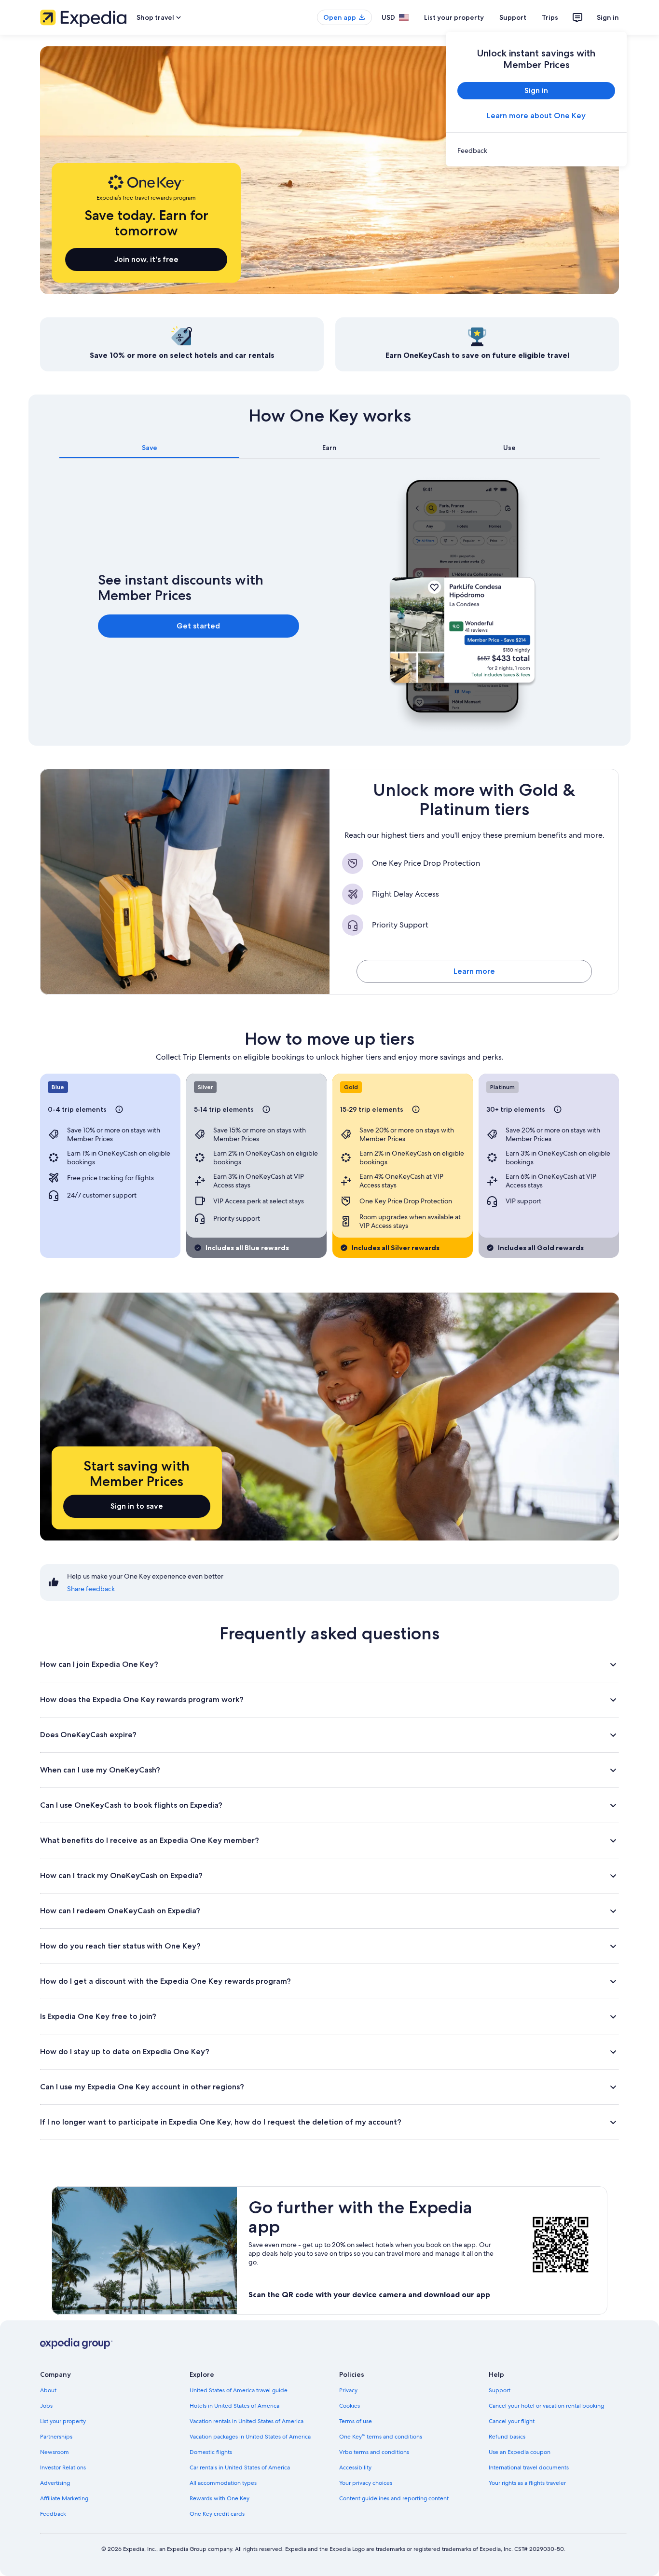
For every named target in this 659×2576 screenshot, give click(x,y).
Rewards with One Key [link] (220, 2498)
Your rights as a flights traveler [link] (527, 2483)
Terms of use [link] (356, 2421)
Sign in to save (137, 1506)
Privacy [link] (348, 2390)
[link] (536, 150)
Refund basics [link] (507, 2437)
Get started (198, 626)
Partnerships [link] (56, 2437)
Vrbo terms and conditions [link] (374, 2452)
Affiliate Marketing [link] (64, 2498)
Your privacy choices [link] (366, 2483)
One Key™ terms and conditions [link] (381, 2437)
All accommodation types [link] (223, 2483)
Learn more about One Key (536, 116)
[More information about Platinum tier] (558, 1109)
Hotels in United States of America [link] (234, 2406)
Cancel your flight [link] (512, 2421)
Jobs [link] (46, 2406)
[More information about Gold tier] (416, 1109)
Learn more (474, 971)
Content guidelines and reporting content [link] (394, 2498)
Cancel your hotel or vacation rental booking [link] (546, 2406)
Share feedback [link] (91, 1589)
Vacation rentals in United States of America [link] (247, 2421)
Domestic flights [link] (211, 2452)
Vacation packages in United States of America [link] (250, 2437)
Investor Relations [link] (63, 2467)
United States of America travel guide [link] (239, 2390)
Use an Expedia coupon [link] (520, 2452)
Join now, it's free (146, 259)
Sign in (608, 17)
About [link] (48, 2390)
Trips (550, 17)
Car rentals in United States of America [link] (240, 2467)
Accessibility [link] (355, 2467)
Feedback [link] (53, 2514)
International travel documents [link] (529, 2467)
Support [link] (500, 2390)
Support (513, 17)
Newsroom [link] (55, 2452)
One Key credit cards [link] (217, 2514)
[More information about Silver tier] (266, 1109)
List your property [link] (63, 2421)
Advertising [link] (55, 2483)
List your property (454, 17)
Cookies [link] (350, 2406)
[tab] (149, 448)
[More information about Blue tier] (119, 1109)
